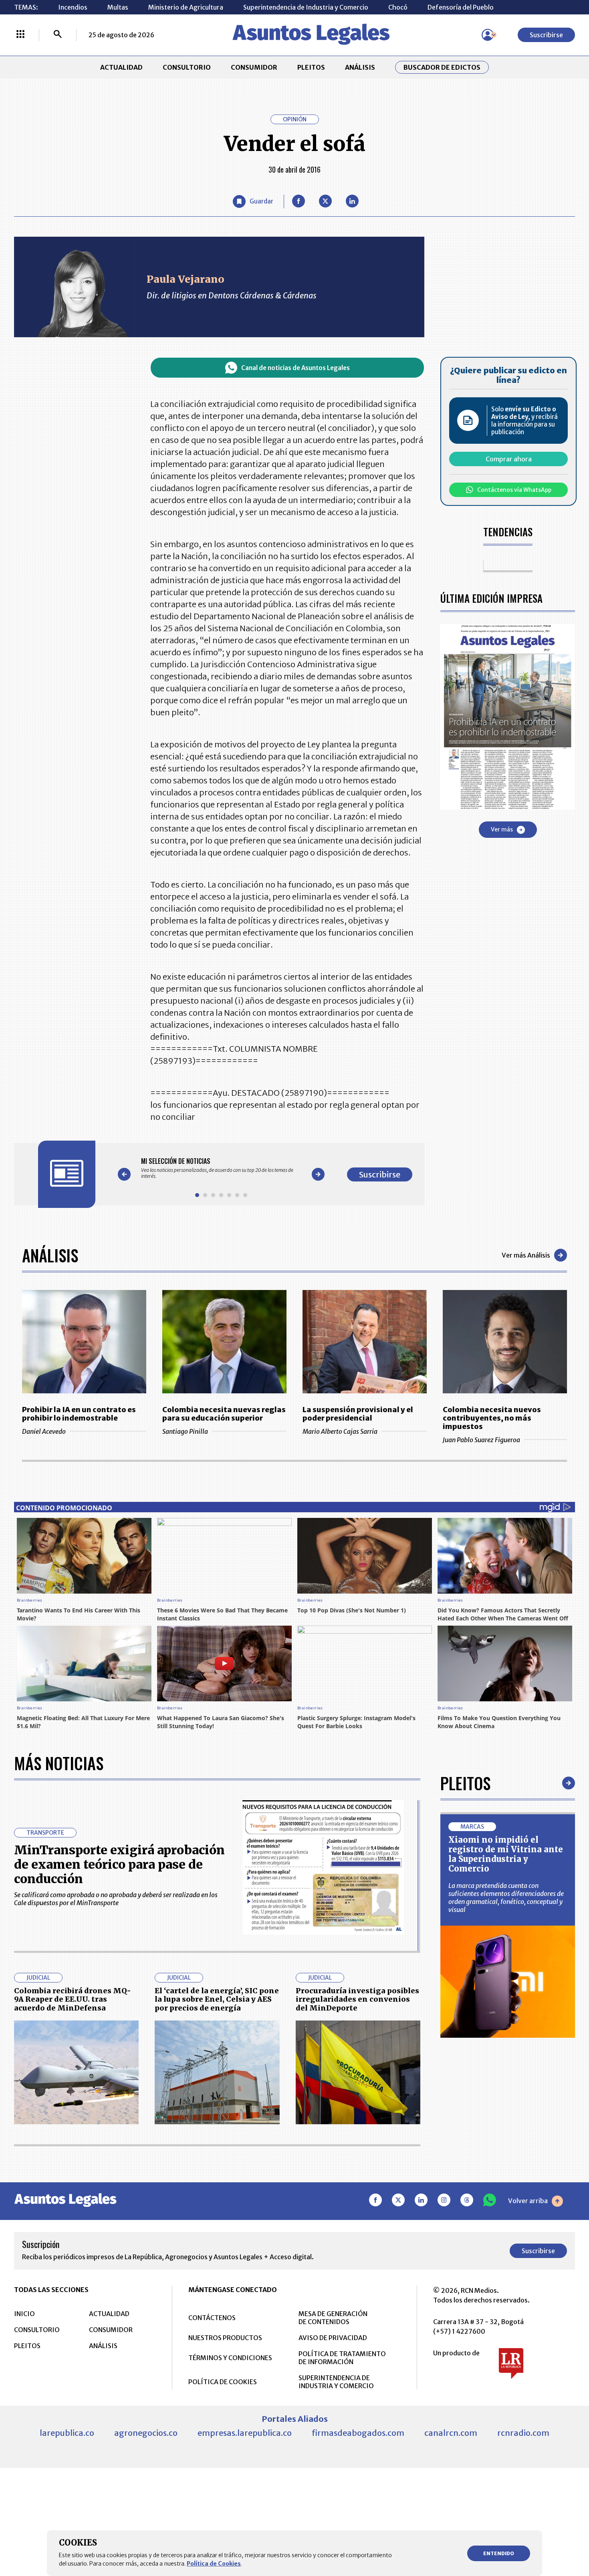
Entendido (499, 2553)
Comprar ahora (509, 459)
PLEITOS (311, 67)
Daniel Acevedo (44, 1431)
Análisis (50, 1255)
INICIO (24, 2314)
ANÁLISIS (360, 67)
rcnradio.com (523, 2433)
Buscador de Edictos (442, 67)
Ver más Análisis (526, 1255)
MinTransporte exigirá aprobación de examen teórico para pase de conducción (119, 1864)
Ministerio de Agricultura (186, 7)
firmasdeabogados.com (358, 2433)
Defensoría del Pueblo (461, 7)
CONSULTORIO (187, 67)
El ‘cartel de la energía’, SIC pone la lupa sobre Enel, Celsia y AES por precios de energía (217, 1999)
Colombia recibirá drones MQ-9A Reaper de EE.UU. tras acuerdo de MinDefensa (73, 1999)
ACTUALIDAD (121, 67)
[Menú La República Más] (20, 35)
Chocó (398, 7)
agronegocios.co (146, 2433)
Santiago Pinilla (185, 1431)
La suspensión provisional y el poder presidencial (358, 1414)
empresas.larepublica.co (245, 2433)
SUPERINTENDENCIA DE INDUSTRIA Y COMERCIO (336, 2382)
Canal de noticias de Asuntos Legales (296, 368)
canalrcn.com (451, 2433)
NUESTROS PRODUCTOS (225, 2338)
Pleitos (465, 1783)
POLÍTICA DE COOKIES (223, 2382)
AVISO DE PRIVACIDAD (333, 2338)
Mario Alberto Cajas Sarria (340, 1431)
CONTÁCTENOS (212, 2318)
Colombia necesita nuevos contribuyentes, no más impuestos (492, 1418)
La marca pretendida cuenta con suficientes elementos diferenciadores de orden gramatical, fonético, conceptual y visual (506, 1898)
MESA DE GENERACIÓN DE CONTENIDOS (333, 2318)
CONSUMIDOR (254, 67)
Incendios (73, 7)
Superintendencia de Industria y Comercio (306, 7)
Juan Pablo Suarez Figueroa (481, 1440)
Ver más (502, 829)
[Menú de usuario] (488, 35)
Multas (118, 7)
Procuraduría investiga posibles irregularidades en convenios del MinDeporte (357, 1999)
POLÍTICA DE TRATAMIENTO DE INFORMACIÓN (342, 2358)
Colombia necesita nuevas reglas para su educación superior (224, 1414)
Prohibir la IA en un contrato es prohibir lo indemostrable (79, 1414)
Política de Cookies (214, 2564)
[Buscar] (58, 35)
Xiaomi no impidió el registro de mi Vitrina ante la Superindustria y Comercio (506, 1854)
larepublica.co (67, 2433)
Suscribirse (546, 35)
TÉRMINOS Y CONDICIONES (230, 2358)
